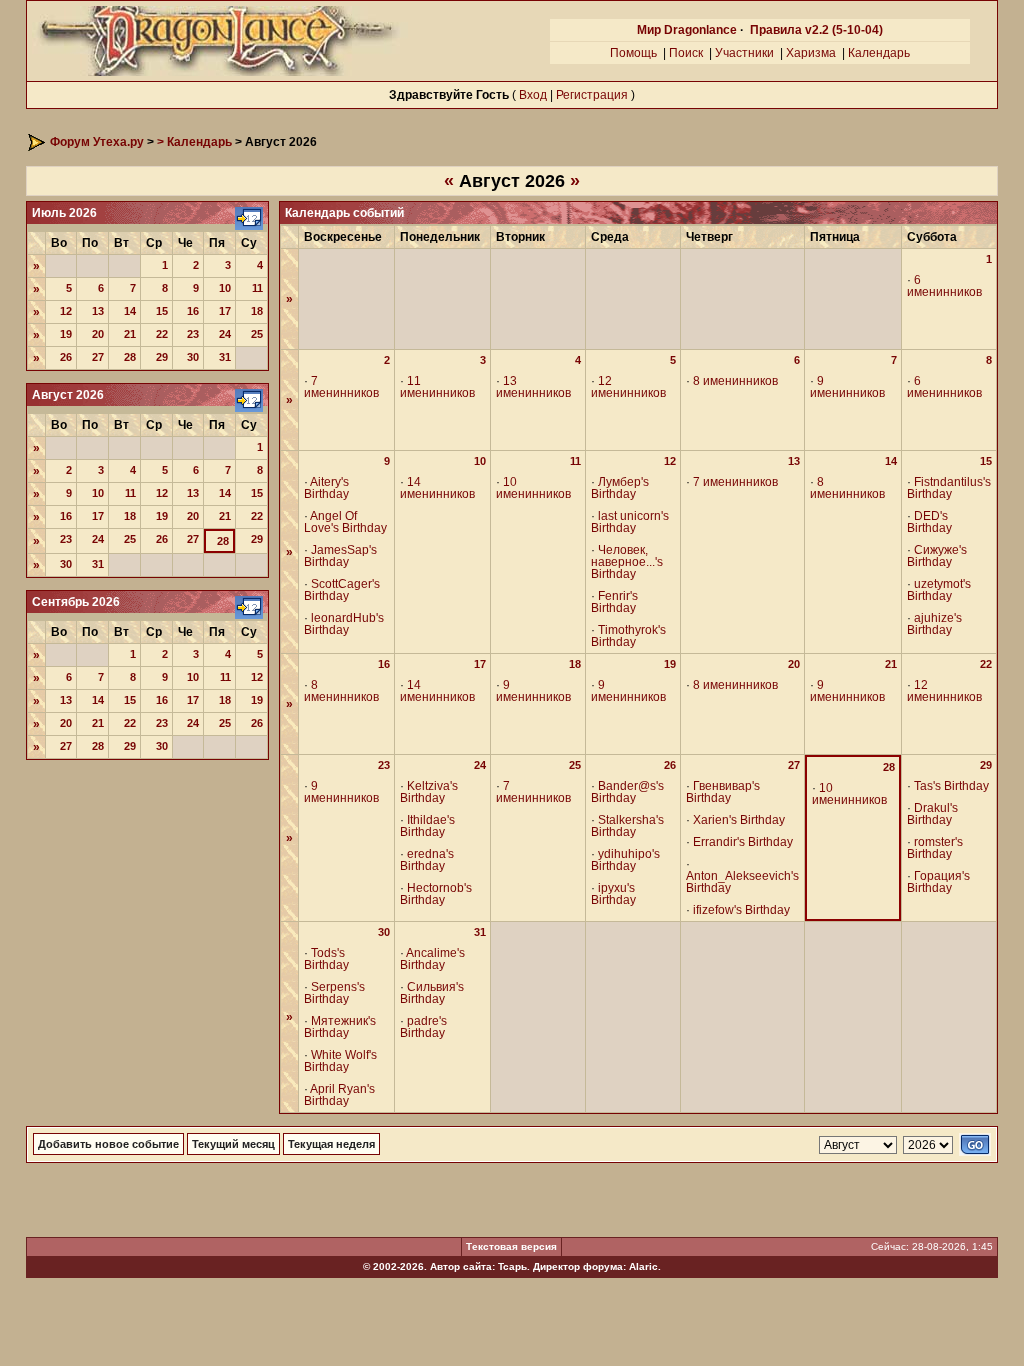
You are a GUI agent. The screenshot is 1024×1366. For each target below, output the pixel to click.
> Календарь (194, 142)
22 (162, 334)
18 (257, 311)
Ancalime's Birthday (432, 959)
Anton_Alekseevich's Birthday (742, 882)
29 (162, 357)
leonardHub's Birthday (344, 624)
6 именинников (944, 286)
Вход (533, 95)
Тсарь (512, 1266)
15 (162, 311)
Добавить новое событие (108, 1144)
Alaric (643, 1266)
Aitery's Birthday (326, 488)
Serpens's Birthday (334, 993)
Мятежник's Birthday (340, 1027)
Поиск (686, 53)
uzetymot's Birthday (939, 590)
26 (66, 357)
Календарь (879, 53)
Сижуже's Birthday (937, 556)
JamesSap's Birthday (340, 556)
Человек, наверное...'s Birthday (627, 562)
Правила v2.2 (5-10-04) (816, 30)
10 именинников (533, 488)
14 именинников (437, 488)
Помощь (633, 53)
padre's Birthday (423, 1027)
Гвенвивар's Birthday (723, 792)
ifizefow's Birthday (741, 910)
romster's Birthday (935, 848)
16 (193, 311)
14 (130, 311)
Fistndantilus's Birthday (949, 488)
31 (225, 357)
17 (225, 311)
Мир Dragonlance (687, 30)
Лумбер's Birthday (620, 488)
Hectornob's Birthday (436, 894)
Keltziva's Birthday (429, 792)
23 (193, 334)
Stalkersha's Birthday (627, 826)
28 (130, 357)
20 (98, 334)
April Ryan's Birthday (339, 1095)
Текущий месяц (233, 1144)
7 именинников (341, 387)
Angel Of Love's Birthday (345, 522)
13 (98, 311)
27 (98, 357)
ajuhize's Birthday (934, 624)
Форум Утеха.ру (97, 142)
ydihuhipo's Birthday (625, 860)
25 (257, 334)
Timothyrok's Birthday (628, 636)
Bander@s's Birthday (627, 792)
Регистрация (592, 95)
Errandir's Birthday (743, 842)
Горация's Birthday (938, 882)
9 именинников (847, 387)
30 (193, 357)
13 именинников (533, 387)
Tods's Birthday (326, 959)
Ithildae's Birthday (427, 826)
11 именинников (437, 387)
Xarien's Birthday (739, 820)
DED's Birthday (929, 522)
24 (225, 334)
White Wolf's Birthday (340, 1061)
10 (225, 288)
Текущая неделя (331, 1144)
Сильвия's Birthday (432, 993)
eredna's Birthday (427, 860)
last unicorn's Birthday (630, 522)
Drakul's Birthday (932, 814)
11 (257, 288)
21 (130, 334)
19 (66, 334)
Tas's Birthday (951, 786)
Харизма (811, 53)
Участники (744, 53)
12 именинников (628, 387)
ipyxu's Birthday (613, 894)
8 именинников (735, 381)
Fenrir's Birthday (614, 602)
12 (66, 311)
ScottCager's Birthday (342, 590)
